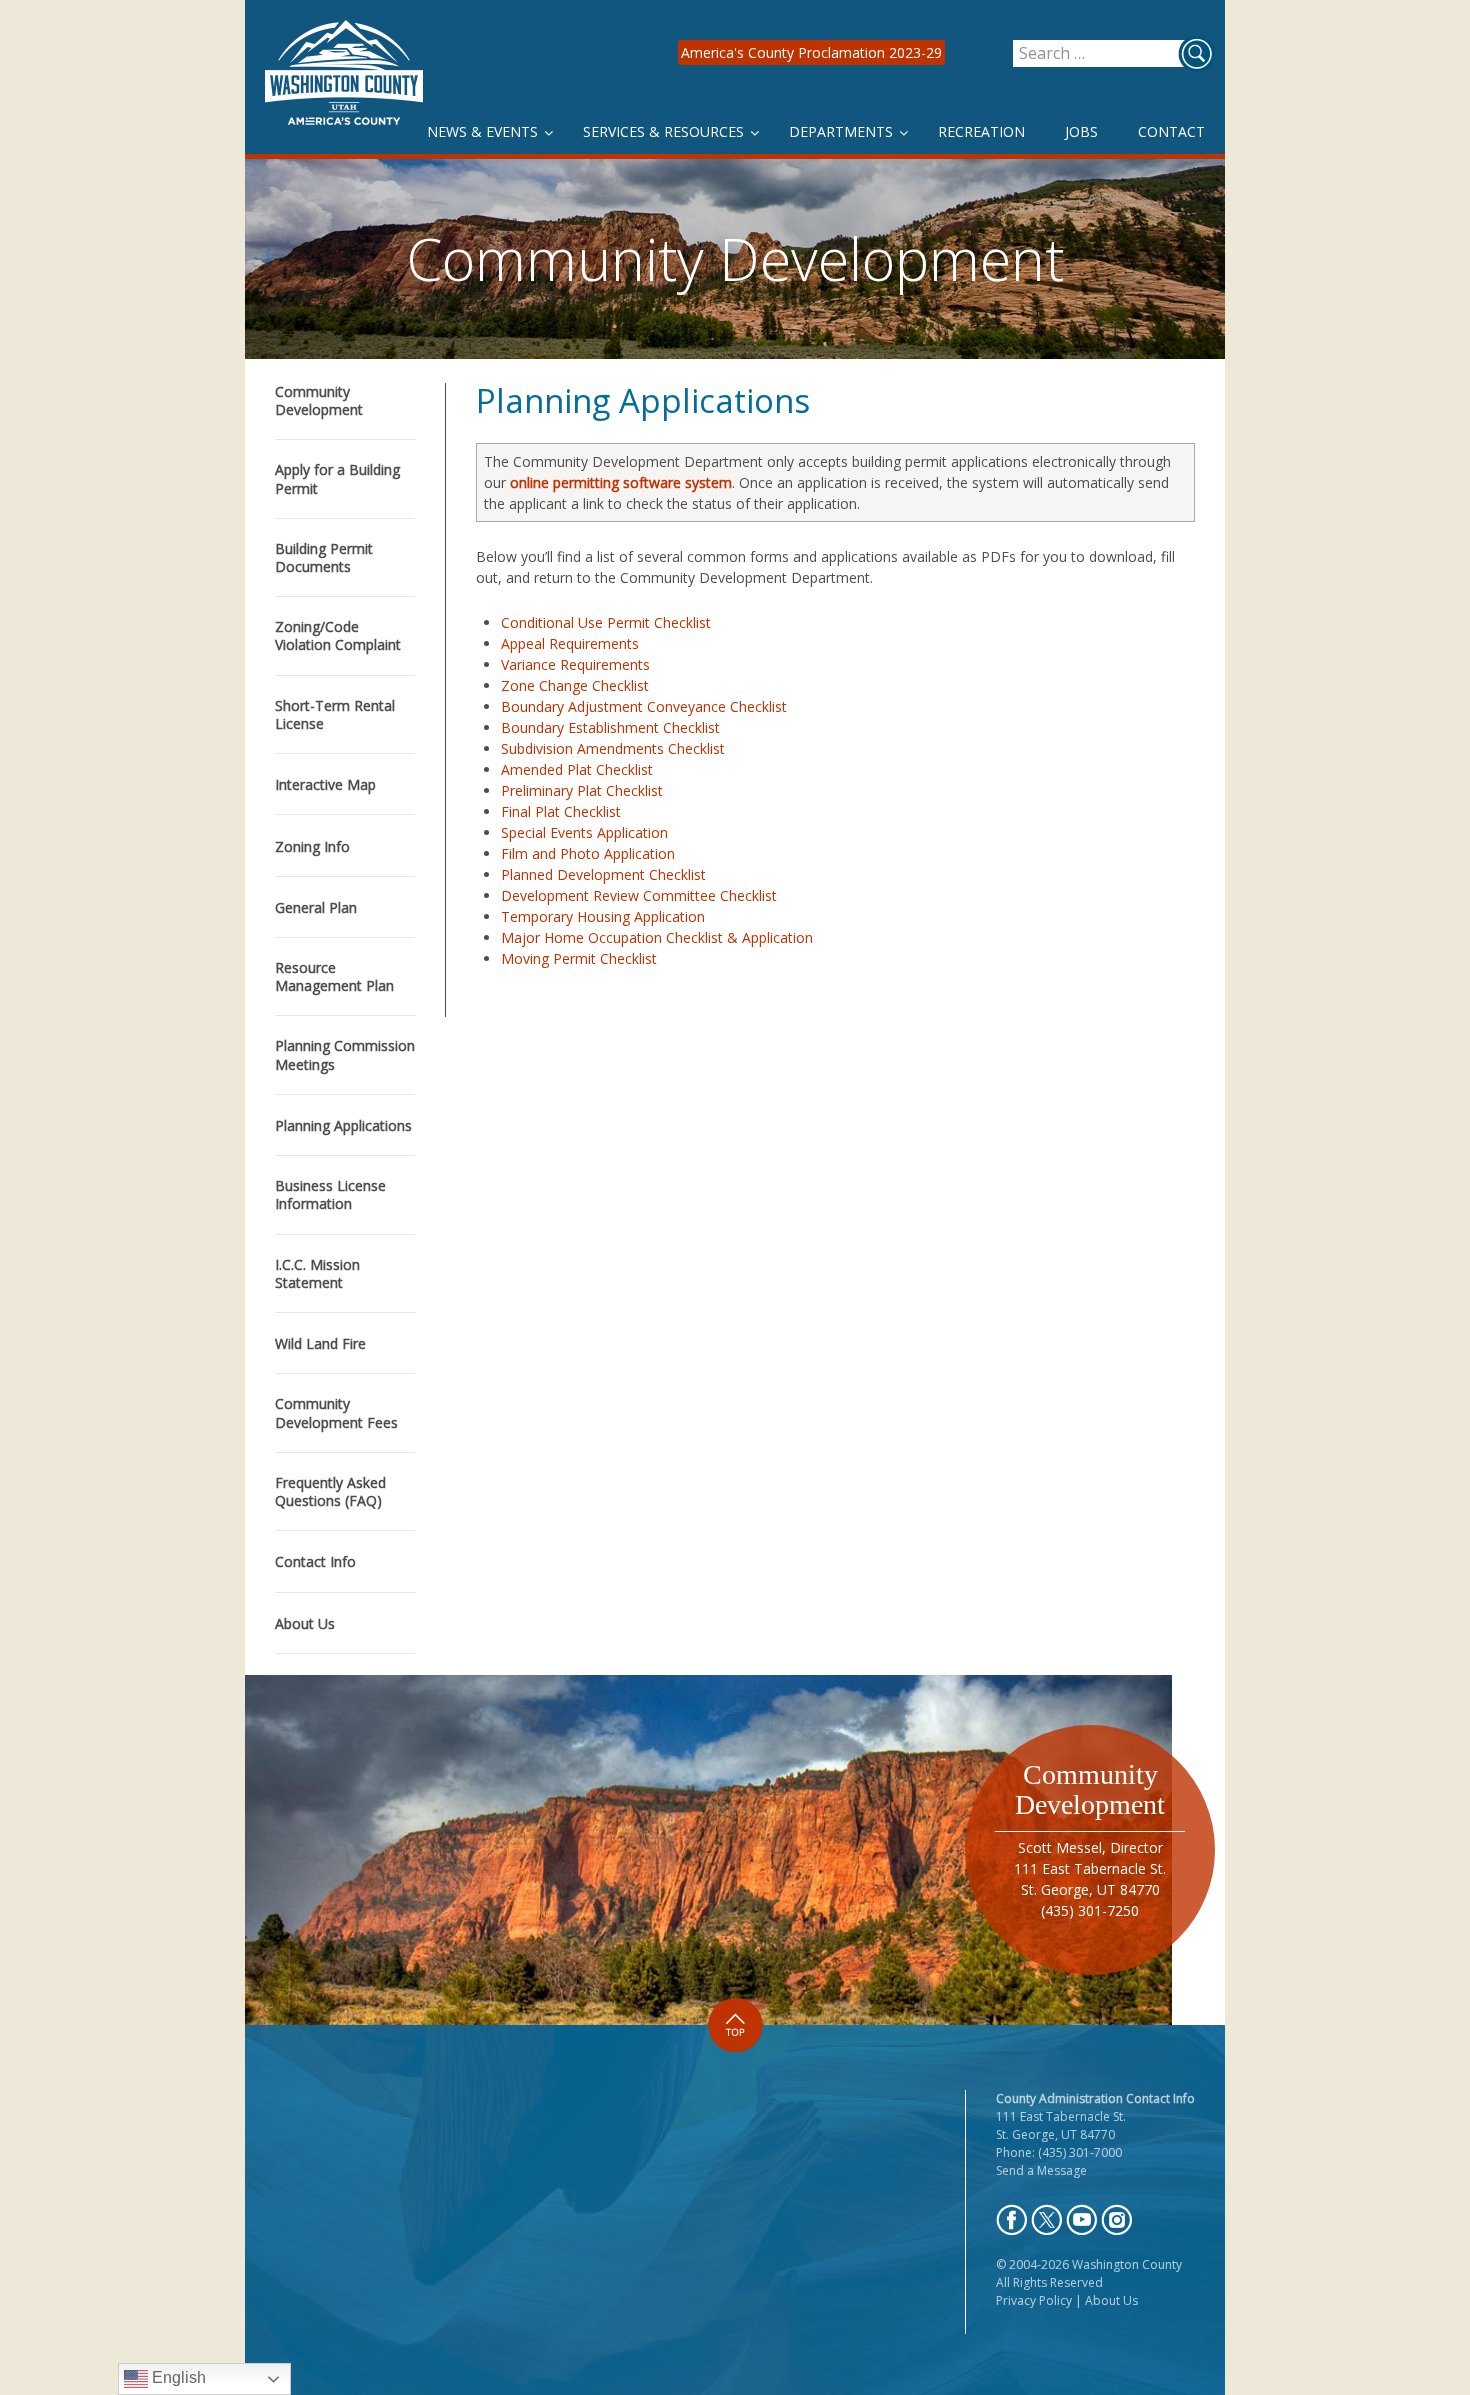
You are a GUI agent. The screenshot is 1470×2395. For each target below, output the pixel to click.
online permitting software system (621, 482)
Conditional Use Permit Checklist (606, 622)
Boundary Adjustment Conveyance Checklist (644, 706)
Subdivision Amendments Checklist (613, 748)
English (177, 2377)
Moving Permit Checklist (579, 958)
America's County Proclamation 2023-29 (811, 52)
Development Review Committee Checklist (639, 895)
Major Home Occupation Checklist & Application (657, 937)
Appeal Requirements (570, 643)
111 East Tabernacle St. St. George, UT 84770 (1061, 2125)
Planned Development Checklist (603, 874)
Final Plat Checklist (561, 811)
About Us (1111, 2300)
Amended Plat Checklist (577, 769)
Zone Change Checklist (575, 685)
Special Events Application (584, 832)
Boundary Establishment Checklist (610, 727)
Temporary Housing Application (603, 916)
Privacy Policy (1034, 2300)
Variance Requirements (575, 664)
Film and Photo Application (588, 853)
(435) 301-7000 (1080, 2152)
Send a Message (1041, 2170)
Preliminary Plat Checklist (582, 790)
